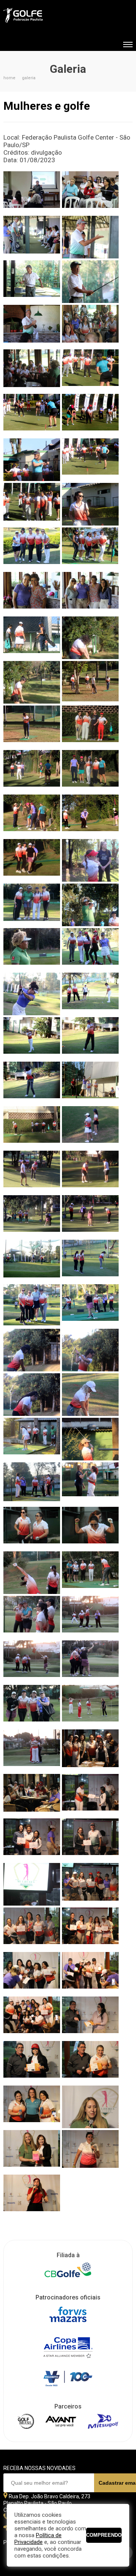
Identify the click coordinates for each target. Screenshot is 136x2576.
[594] (90, 1038)
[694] (32, 1484)
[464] (90, 460)
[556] (90, 860)
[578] (90, 949)
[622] (90, 1127)
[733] (90, 1617)
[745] (90, 1706)
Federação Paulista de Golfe (44, 16)
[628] (32, 1172)
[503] (90, 638)
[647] (32, 1306)
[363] (90, 193)
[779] (90, 1884)
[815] (32, 2018)
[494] (90, 593)
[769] (32, 1840)
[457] (90, 415)
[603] (32, 1083)
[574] (32, 949)
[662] (32, 1350)
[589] (32, 1038)
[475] (90, 504)
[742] (32, 1706)
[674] (90, 1395)
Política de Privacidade (38, 2539)
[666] (90, 1350)
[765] (90, 1795)
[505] (32, 682)
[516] (32, 727)
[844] (32, 2196)
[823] (32, 2062)
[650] (90, 1306)
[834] (90, 2107)
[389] (32, 237)
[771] (90, 1840)
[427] (32, 371)
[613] (90, 1083)
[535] (32, 816)
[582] (32, 994)
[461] (32, 460)
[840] (90, 2151)
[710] (32, 1528)
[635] (90, 1217)
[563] (32, 905)
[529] (90, 771)
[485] (90, 549)
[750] (32, 1751)
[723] (90, 1573)
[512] (90, 682)
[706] (90, 1484)
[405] (32, 282)
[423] (90, 326)
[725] (32, 1617)
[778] (32, 1884)
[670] (32, 1395)
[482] (32, 549)
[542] (90, 816)
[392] (90, 237)
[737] (32, 1662)
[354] (32, 193)
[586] (90, 994)
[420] (32, 326)
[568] (90, 905)
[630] (90, 1172)
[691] (90, 1439)
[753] (90, 1751)
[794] (32, 1973)
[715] (32, 1573)
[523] (32, 771)
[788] (90, 1929)
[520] (90, 727)
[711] (90, 1528)
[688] (32, 1439)
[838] (32, 2151)
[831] (32, 2107)
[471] (32, 504)
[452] (90, 371)
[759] (32, 1795)
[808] (90, 1973)
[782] (32, 1929)
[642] (90, 1261)
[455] (32, 415)
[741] (90, 1662)
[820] (90, 2018)
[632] (32, 1217)
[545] (32, 860)
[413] (90, 282)
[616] (32, 1127)
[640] (32, 1261)
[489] (32, 593)
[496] (32, 638)
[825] (90, 2062)
